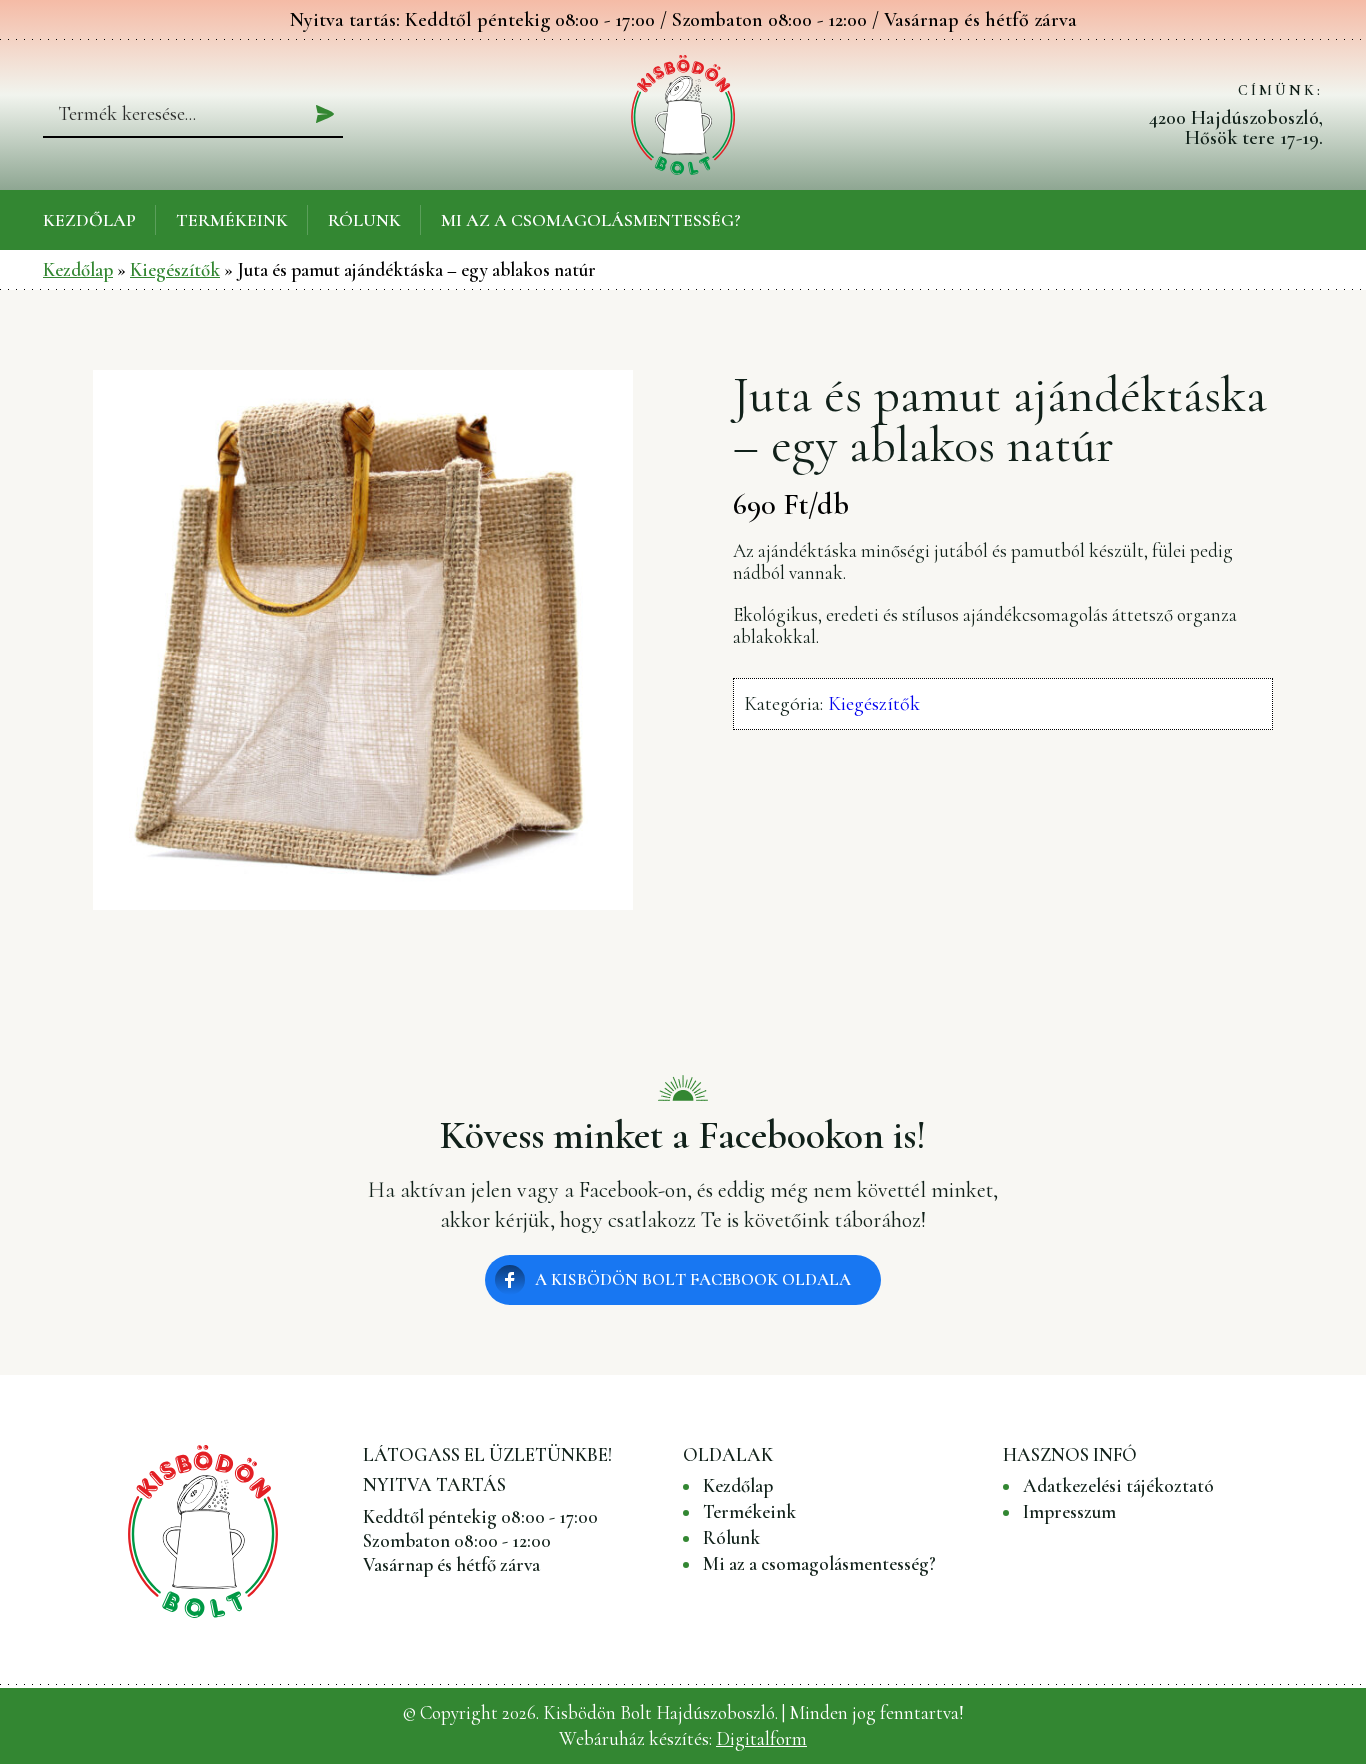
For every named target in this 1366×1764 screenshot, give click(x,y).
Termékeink (232, 220)
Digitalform (761, 1738)
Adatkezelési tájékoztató (1118, 1486)
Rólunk (364, 220)
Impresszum (1069, 1512)
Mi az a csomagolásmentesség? (591, 220)
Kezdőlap (89, 220)
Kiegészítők (175, 269)
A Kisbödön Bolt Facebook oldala (693, 1279)
